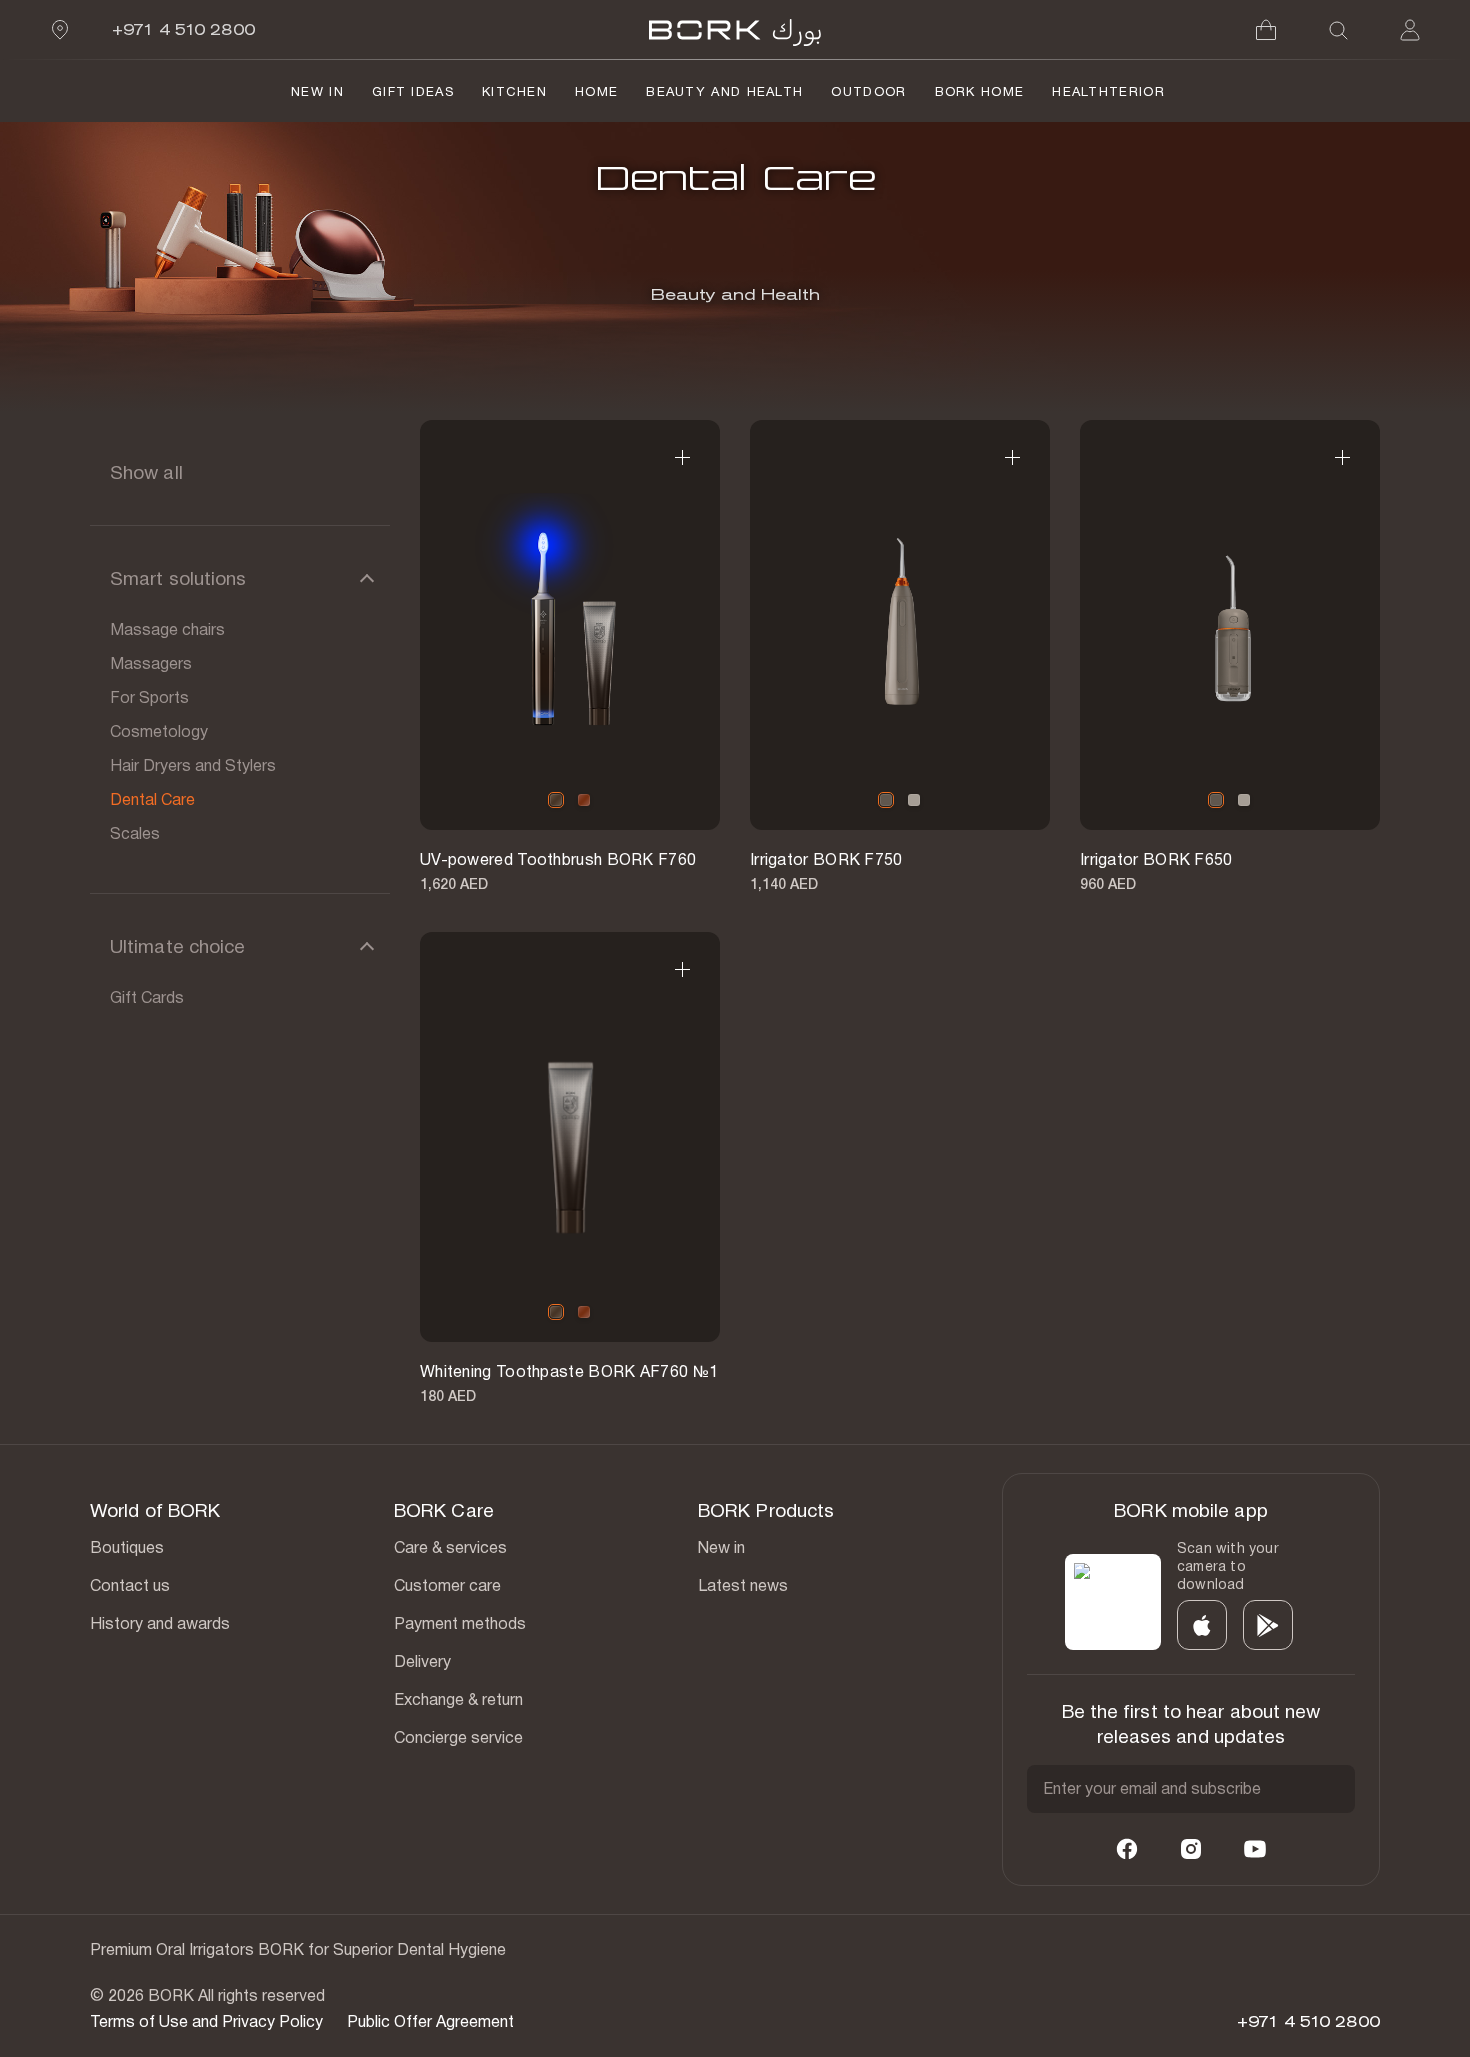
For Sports (149, 697)
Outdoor (868, 91)
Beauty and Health (724, 91)
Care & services (450, 1547)
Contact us (130, 1585)
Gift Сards (147, 997)
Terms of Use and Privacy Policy (206, 2021)
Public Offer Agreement (430, 2021)
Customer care (447, 1585)
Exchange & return (458, 1699)
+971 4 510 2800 (183, 29)
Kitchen (514, 91)
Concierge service (458, 1737)
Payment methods (460, 1623)
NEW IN (317, 91)
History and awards (160, 1623)
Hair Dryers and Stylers (193, 765)
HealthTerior (1108, 91)
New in (721, 1547)
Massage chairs (167, 629)
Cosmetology (159, 731)
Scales (135, 833)
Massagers (151, 663)
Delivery (422, 1661)
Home (596, 91)
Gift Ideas (413, 91)
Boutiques (127, 1547)
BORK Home (980, 91)
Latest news (743, 1585)
